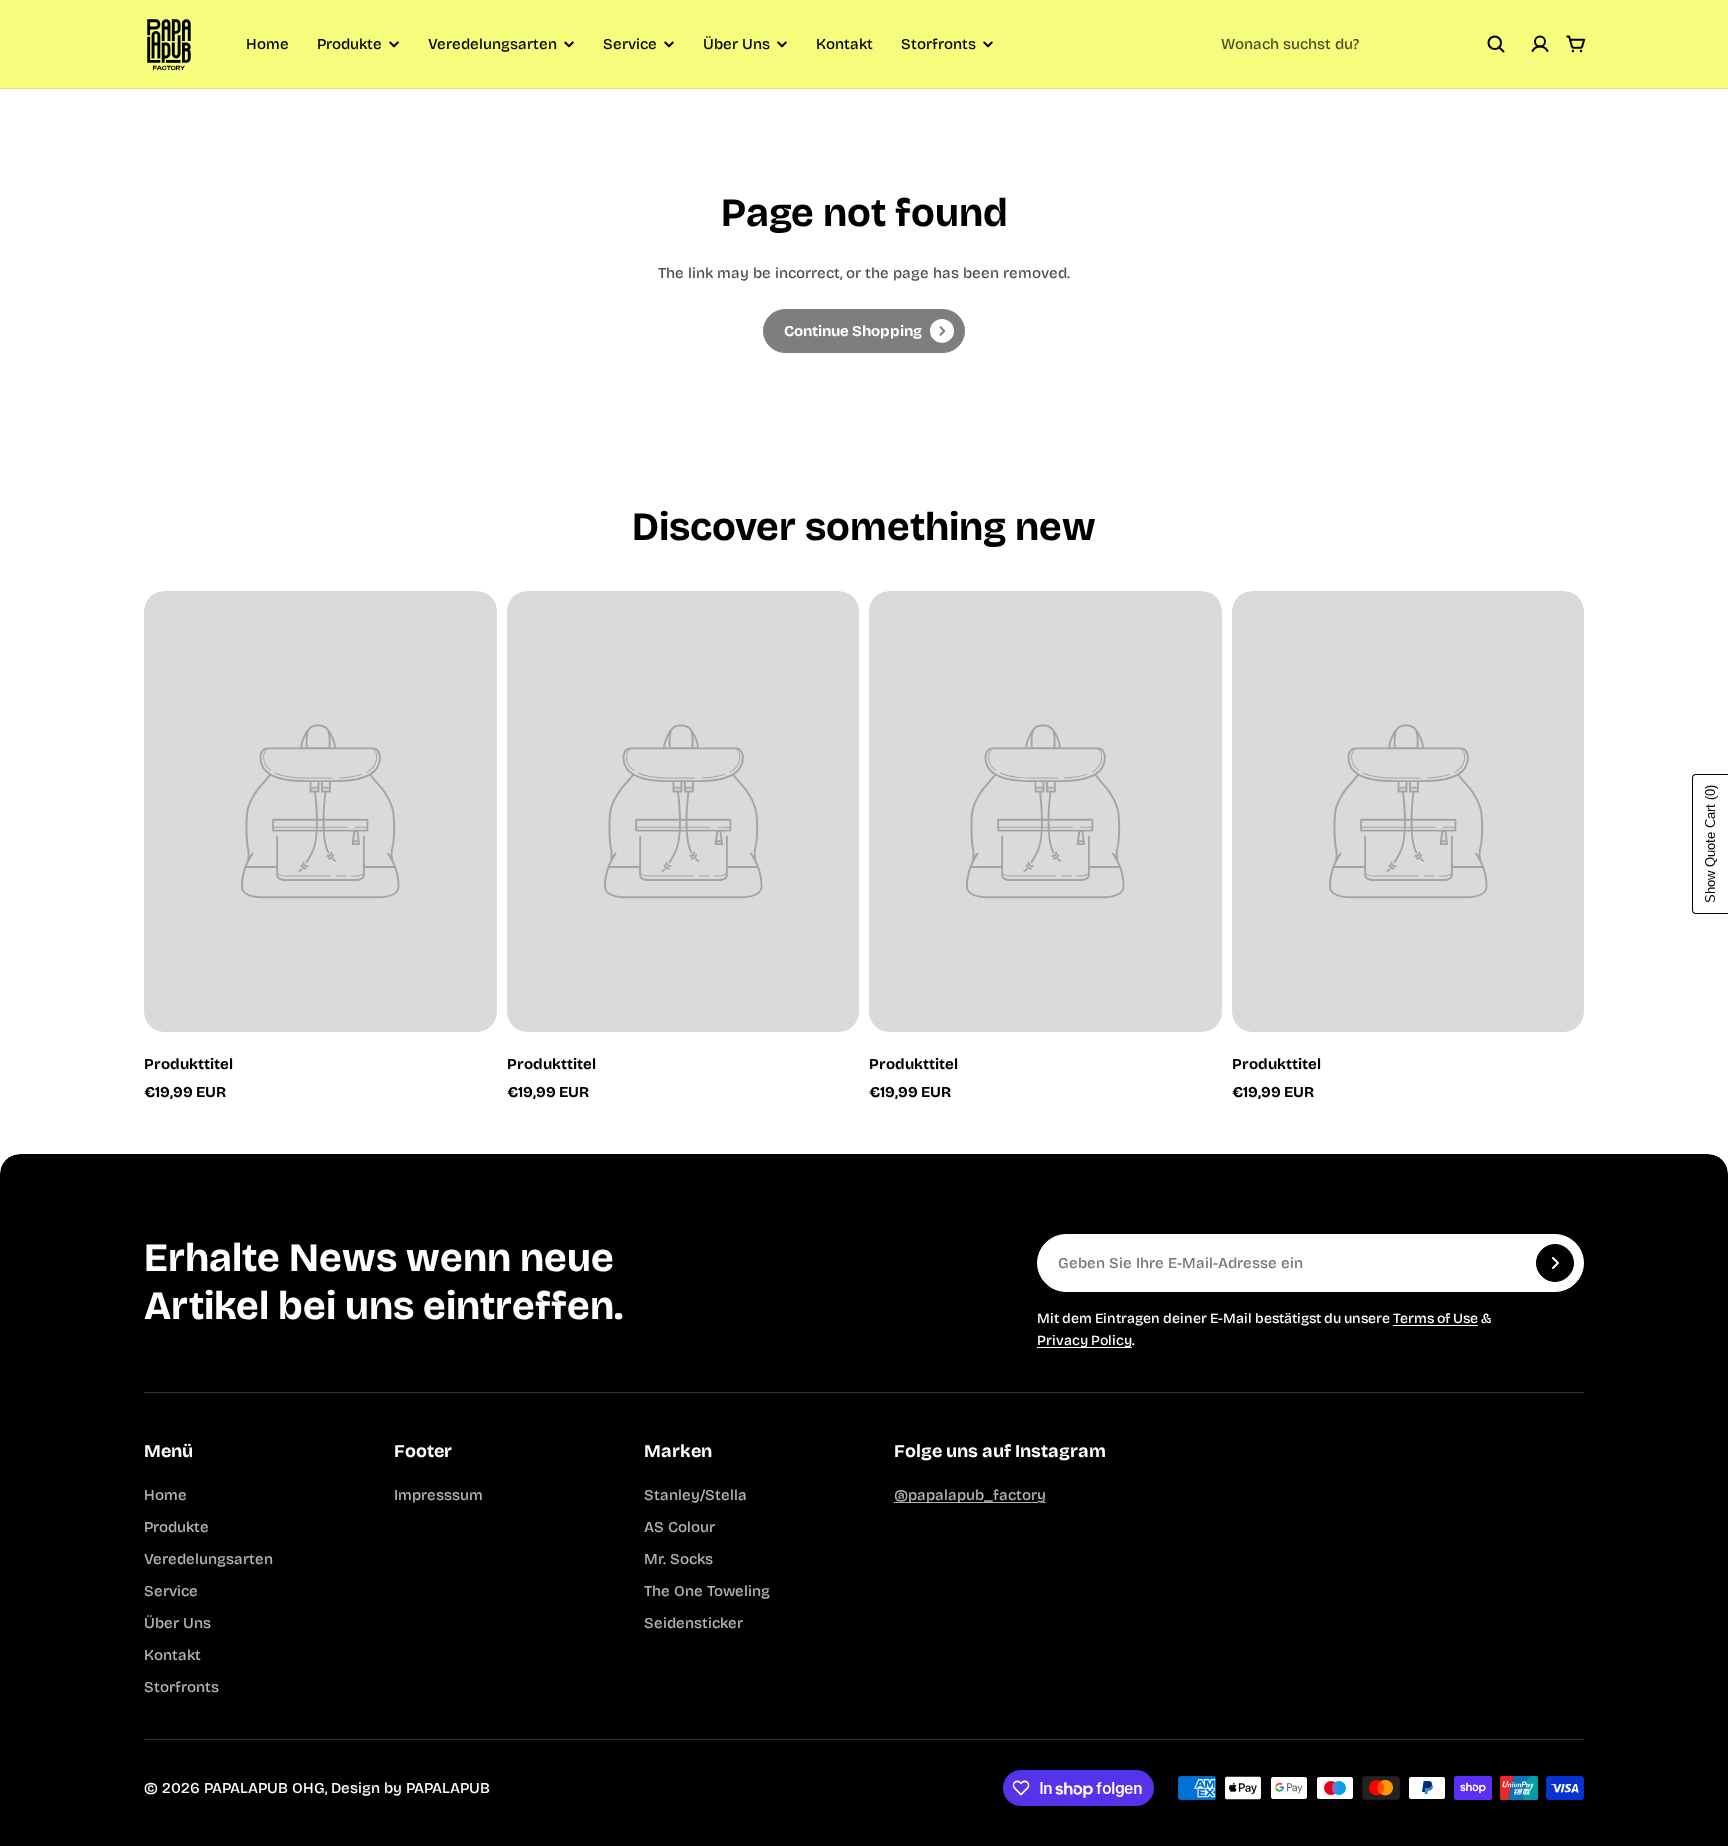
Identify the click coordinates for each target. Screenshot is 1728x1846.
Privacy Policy (1084, 1340)
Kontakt (844, 44)
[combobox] (1363, 44)
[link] (864, 331)
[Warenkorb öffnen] (1576, 44)
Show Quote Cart (1710, 844)
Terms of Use (1435, 1318)
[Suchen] (1496, 44)
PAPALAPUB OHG (264, 1788)
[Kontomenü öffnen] (1540, 44)
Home (267, 44)
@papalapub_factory (970, 1495)
